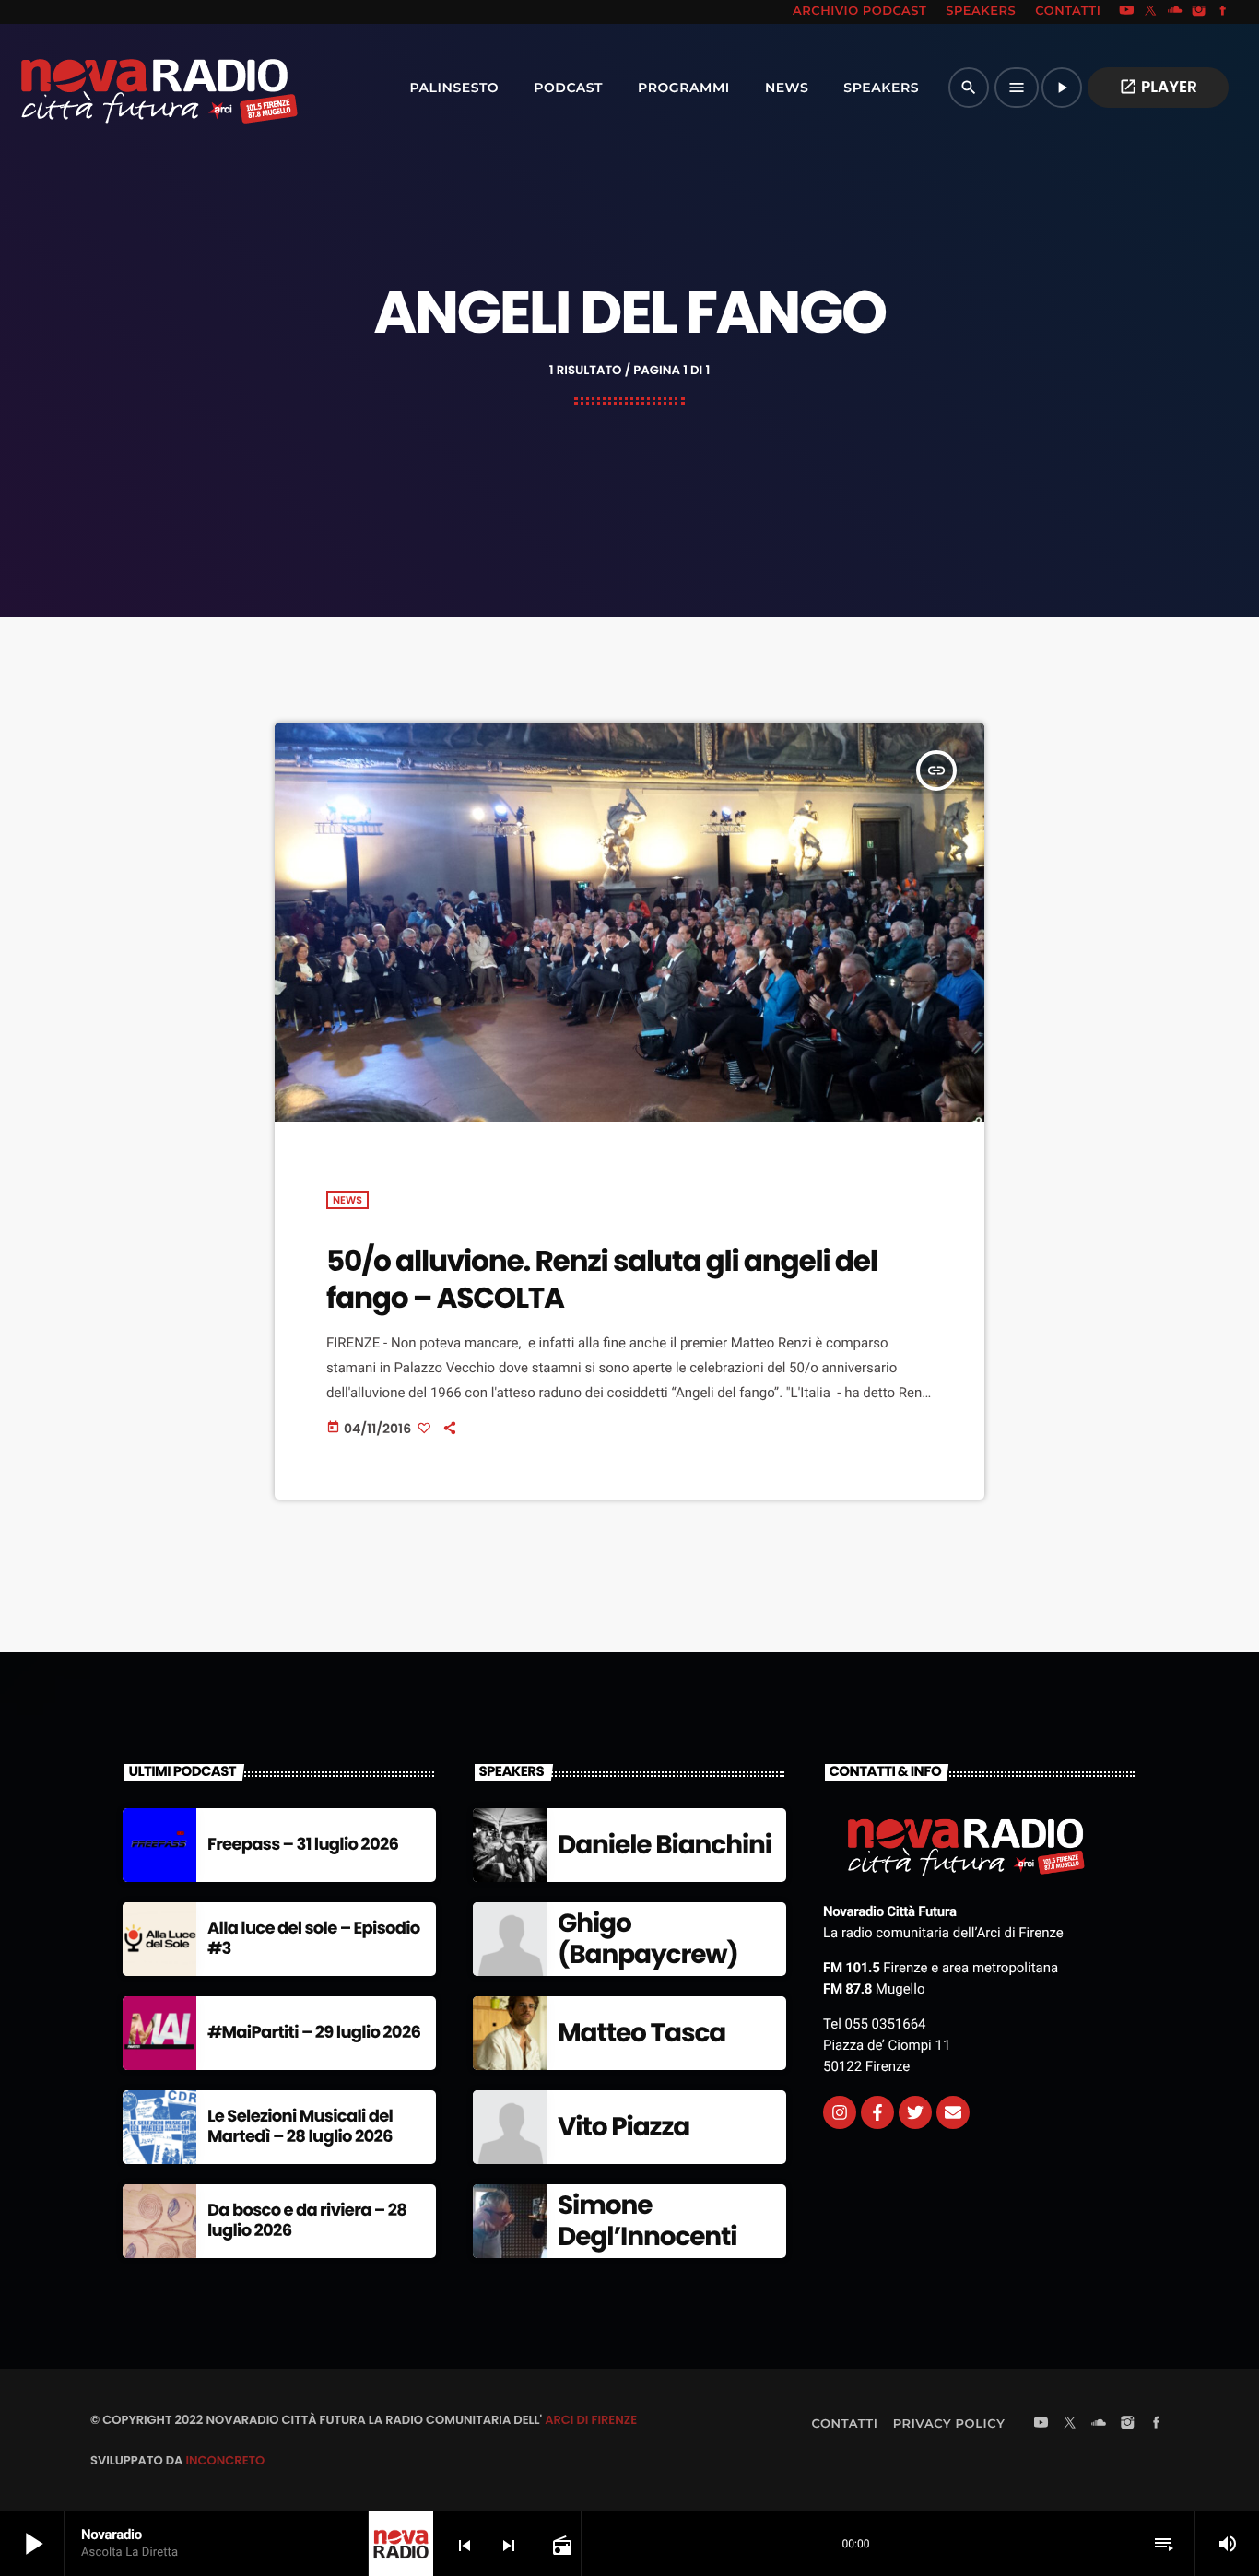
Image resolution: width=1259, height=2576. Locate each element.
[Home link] (119, 88)
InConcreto (225, 2460)
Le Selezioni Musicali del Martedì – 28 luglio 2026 (300, 2127)
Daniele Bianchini (665, 1845)
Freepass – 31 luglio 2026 (303, 1845)
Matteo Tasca (641, 2033)
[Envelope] (953, 2112)
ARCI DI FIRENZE (591, 2420)
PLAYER (1158, 87)
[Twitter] (915, 2112)
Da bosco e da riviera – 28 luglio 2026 (307, 2221)
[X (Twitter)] (1151, 12)
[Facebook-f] (877, 2112)
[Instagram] (1199, 12)
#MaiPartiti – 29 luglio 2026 (314, 2033)
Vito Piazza (624, 2127)
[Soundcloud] (1175, 12)
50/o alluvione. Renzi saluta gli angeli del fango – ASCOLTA (602, 1279)
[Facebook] (1223, 12)
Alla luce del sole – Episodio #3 (314, 1939)
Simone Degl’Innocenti (647, 2221)
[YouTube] (1126, 12)
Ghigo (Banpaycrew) (648, 1939)
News (347, 1200)
